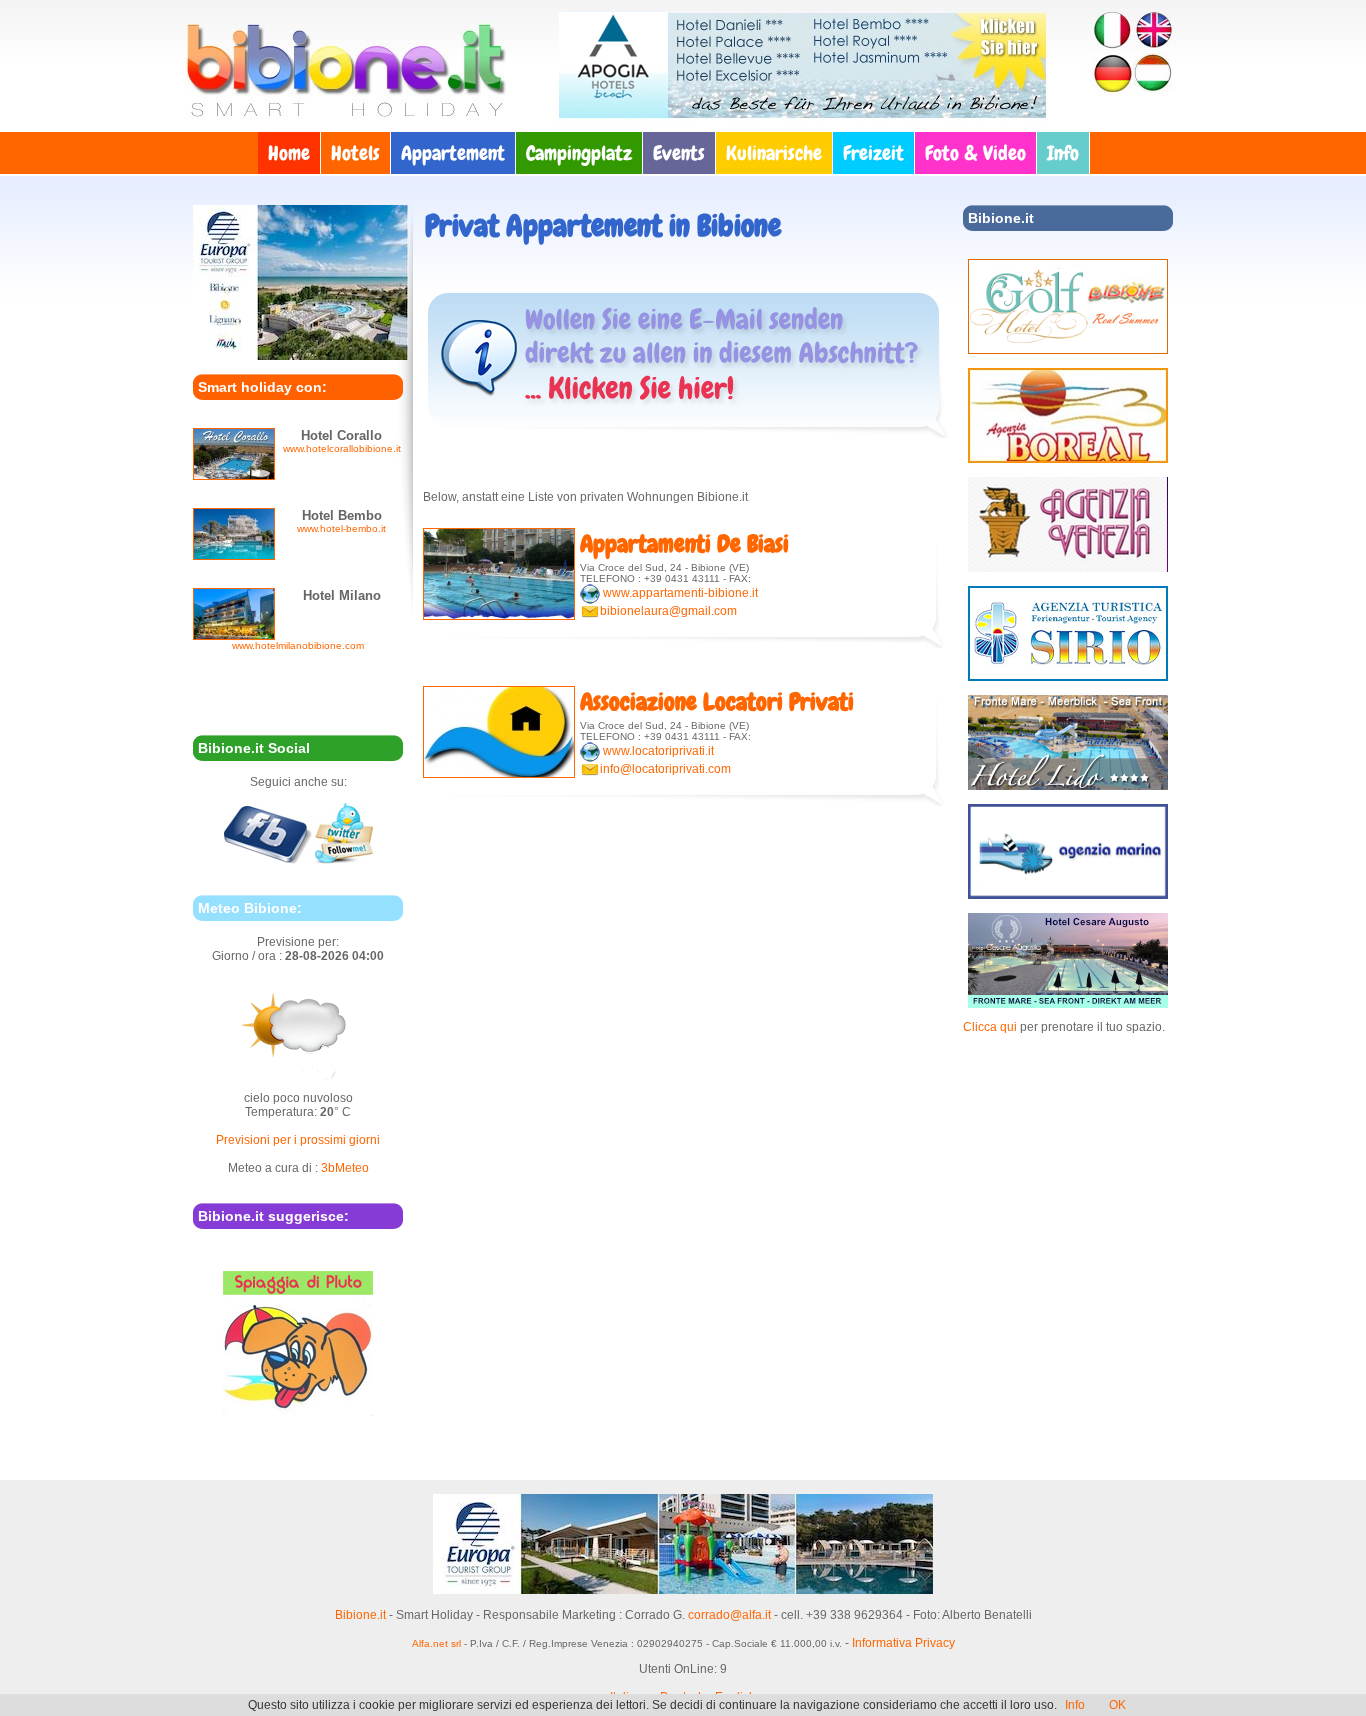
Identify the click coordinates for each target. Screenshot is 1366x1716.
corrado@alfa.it (729, 1615)
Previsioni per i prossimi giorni (298, 1140)
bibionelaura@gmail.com (668, 611)
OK (1117, 1705)
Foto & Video (975, 153)
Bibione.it (360, 1615)
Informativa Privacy (903, 1643)
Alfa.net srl (436, 1643)
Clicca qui (990, 1027)
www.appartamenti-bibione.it (680, 593)
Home (289, 153)
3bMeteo (345, 1168)
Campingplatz (579, 153)
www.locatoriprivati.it (658, 751)
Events (679, 153)
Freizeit (873, 153)
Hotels (355, 153)
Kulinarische (774, 153)
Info (1063, 153)
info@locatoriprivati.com (665, 769)
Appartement (453, 153)
